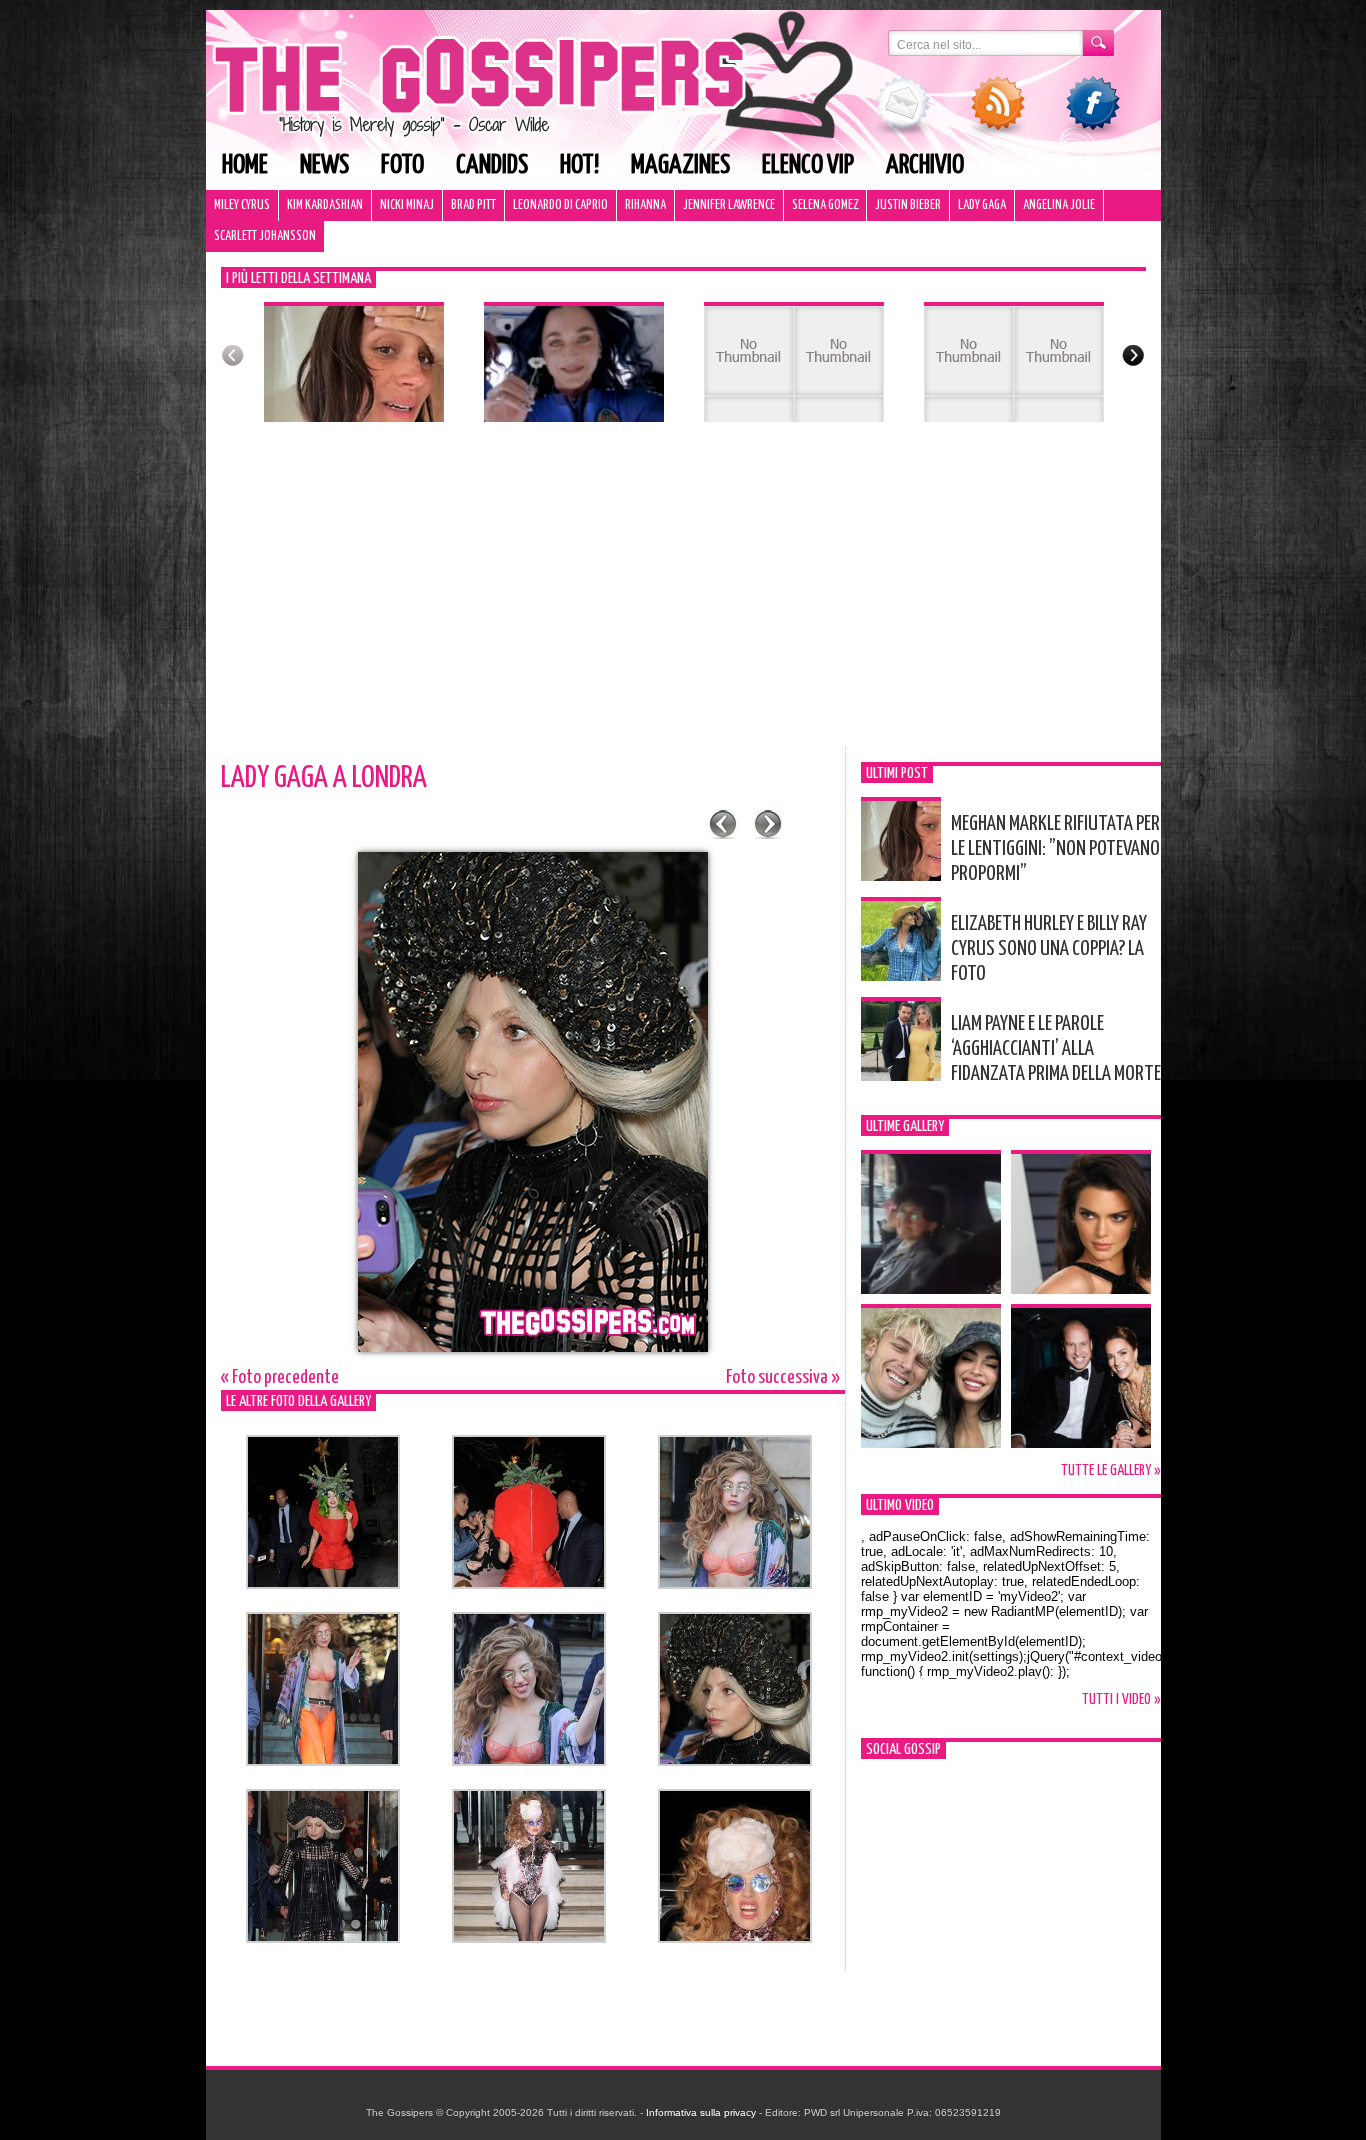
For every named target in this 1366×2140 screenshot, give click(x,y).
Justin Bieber (908, 205)
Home (245, 165)
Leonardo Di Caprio (560, 205)
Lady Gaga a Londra (324, 778)
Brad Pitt (473, 205)
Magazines (680, 165)
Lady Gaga (982, 205)
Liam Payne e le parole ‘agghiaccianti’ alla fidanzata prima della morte (1056, 1049)
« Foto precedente (280, 1377)
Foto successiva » (783, 1377)
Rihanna (645, 205)
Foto (402, 165)
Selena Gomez (825, 205)
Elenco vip (808, 165)
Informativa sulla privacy (701, 2112)
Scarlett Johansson (265, 236)
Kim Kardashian (325, 205)
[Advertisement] (683, 597)
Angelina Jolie (1059, 205)
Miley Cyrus (242, 205)
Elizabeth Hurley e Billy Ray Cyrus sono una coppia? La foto (1049, 949)
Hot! (579, 165)
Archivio (925, 165)
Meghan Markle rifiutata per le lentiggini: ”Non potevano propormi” (1055, 849)
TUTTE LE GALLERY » (1111, 1470)
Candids (492, 165)
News (324, 165)
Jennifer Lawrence (729, 205)
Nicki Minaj (407, 205)
